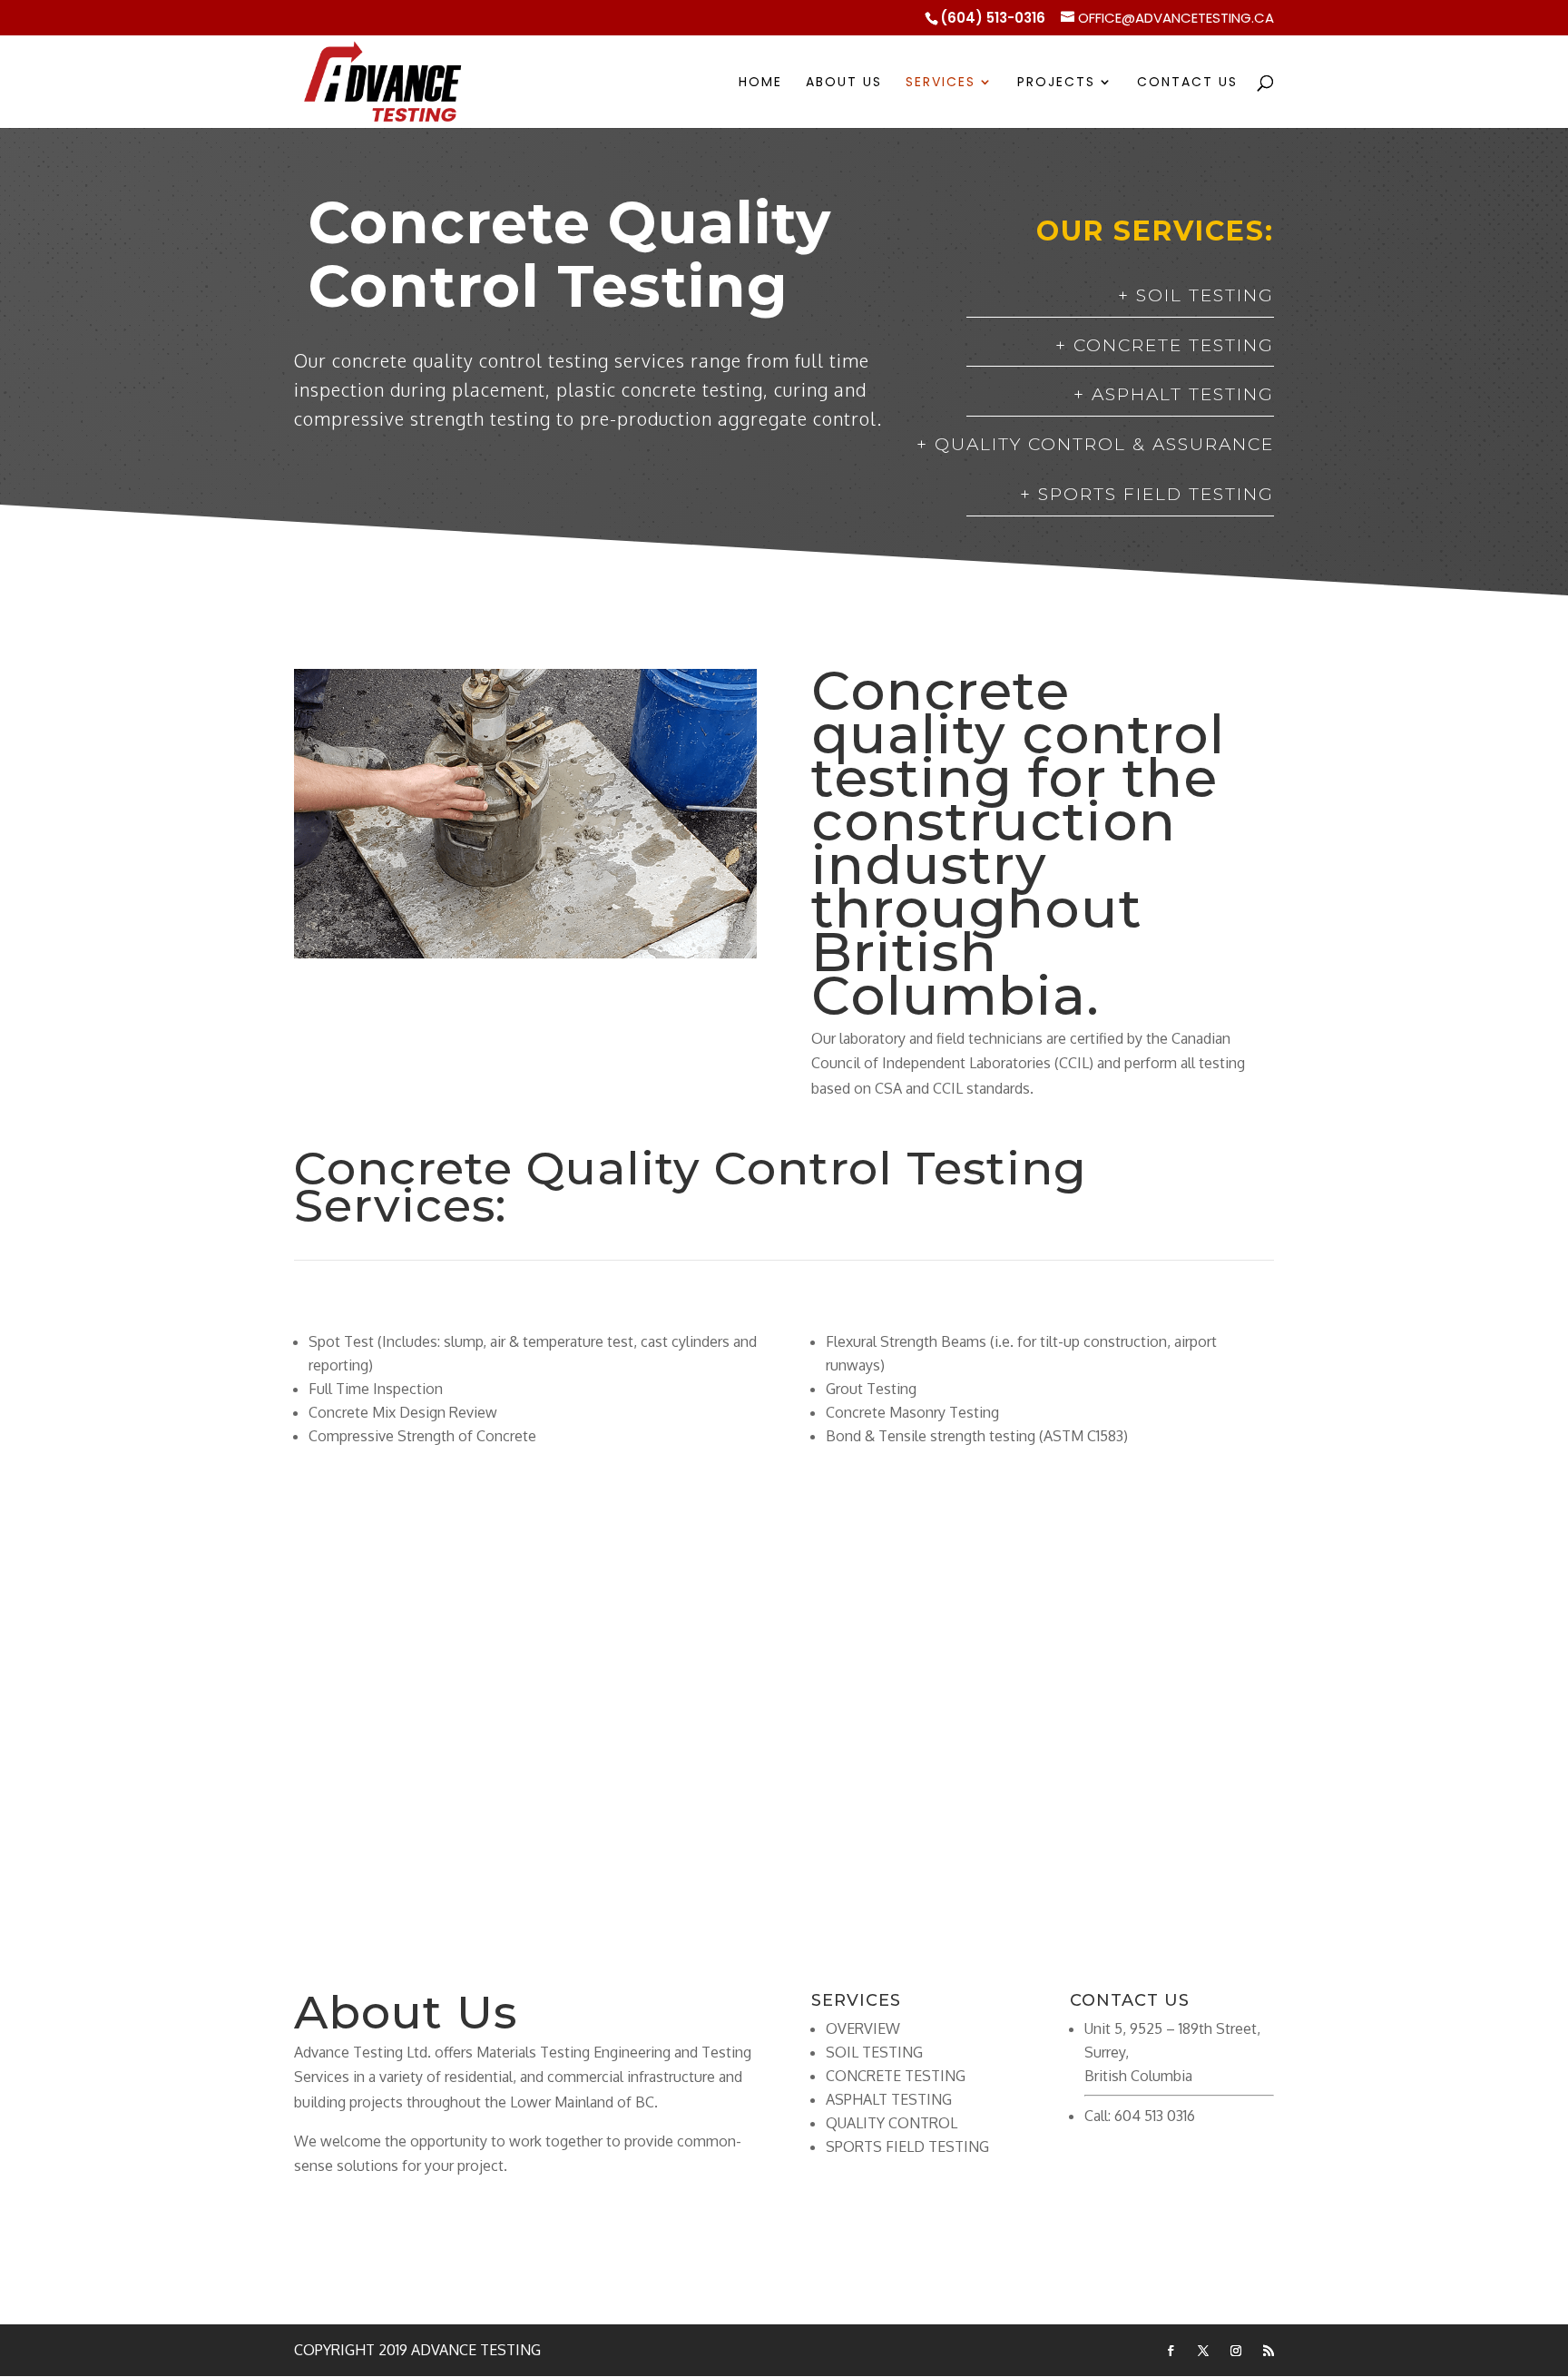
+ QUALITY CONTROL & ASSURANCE (1095, 444)
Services (941, 83)
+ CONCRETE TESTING (1165, 345)
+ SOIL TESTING (1196, 295)
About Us (844, 83)
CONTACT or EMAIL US (411, 2228)
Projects (1056, 83)
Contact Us (1187, 83)
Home (760, 83)
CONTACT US (784, 1788)
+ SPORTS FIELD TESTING (1147, 494)
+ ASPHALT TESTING (1174, 394)
